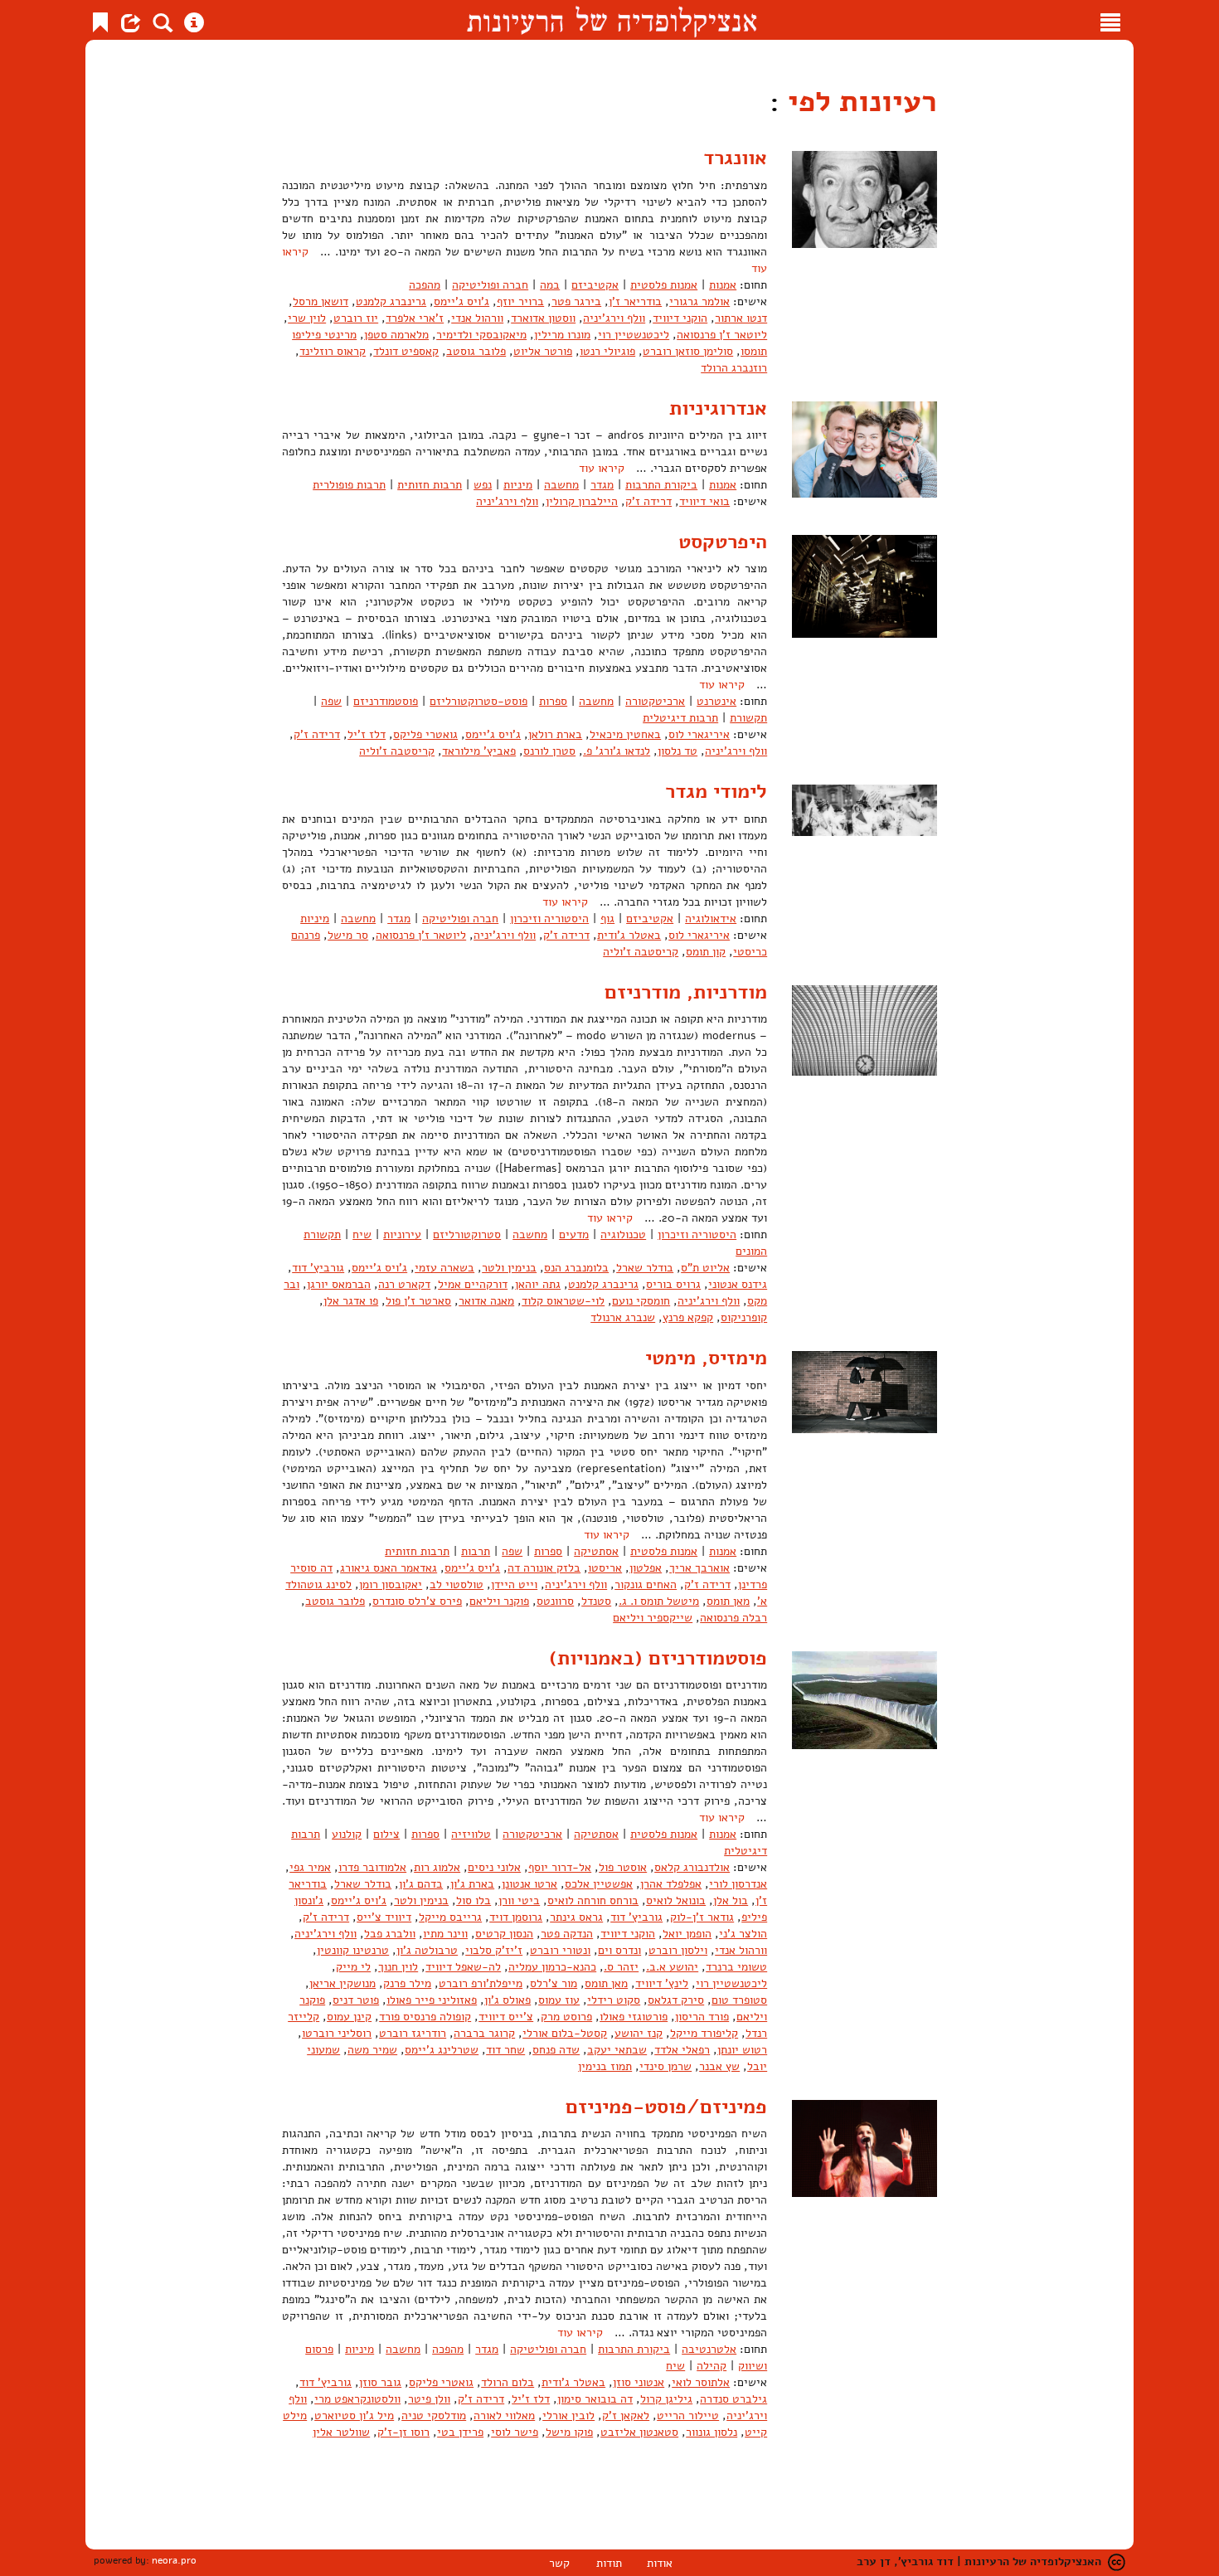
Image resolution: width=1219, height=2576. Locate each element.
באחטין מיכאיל (625, 734)
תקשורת (748, 718)
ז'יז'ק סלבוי (494, 1950)
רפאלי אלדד (682, 2050)
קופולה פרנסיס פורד (425, 2017)
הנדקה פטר (567, 1934)
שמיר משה (372, 2050)
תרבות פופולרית (349, 485)
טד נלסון (677, 751)
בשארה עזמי (444, 1268)
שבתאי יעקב (617, 2050)
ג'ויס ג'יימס (461, 301)
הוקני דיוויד (680, 318)
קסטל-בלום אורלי (565, 2033)
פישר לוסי (515, 2432)
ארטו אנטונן (529, 1884)
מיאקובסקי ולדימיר (481, 335)
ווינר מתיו (445, 1934)
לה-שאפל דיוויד (463, 1967)
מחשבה (561, 485)
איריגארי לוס (699, 734)
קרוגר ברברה (484, 2033)
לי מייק (353, 1967)
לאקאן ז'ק (626, 2416)
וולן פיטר (429, 2399)
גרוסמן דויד (516, 1917)
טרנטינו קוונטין (353, 1950)
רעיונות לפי (858, 102)
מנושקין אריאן (342, 1983)
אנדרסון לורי (738, 1884)
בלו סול (474, 1900)
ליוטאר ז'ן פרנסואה (722, 335)
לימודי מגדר (716, 791)
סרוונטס (555, 1601)
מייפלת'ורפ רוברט (481, 1983)
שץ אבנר (719, 2066)
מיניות (518, 485)
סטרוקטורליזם (467, 1235)
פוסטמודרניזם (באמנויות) (658, 1658)
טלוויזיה (471, 1834)
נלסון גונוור (711, 2432)
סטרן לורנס (549, 751)
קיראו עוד (602, 468)
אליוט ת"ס (705, 1268)
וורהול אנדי (477, 318)
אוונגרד (735, 158)
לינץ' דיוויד (662, 1983)
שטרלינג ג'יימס (442, 2050)
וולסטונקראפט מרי (357, 2399)
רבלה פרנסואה (733, 1618)
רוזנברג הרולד (734, 368)
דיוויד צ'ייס (384, 1917)
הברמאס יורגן (339, 1284)
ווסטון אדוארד (543, 318)
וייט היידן (514, 1584)
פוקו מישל (569, 2432)
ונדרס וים (619, 1950)
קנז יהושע (639, 2033)
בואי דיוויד (704, 501)
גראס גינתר (576, 1917)
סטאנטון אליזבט (639, 2432)
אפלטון (646, 1568)
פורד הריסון (702, 2017)
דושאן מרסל (321, 301)
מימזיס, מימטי (706, 1358)
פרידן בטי (460, 2432)
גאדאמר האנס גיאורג (389, 1568)
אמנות (723, 285)
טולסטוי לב (457, 1584)
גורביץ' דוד (318, 1268)
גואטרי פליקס (425, 734)
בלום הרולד (508, 2382)
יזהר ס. (621, 1967)
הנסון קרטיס (504, 1934)
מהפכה (425, 285)
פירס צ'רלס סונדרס (417, 1601)
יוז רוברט (356, 318)
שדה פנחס (556, 2050)
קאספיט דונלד (406, 351)
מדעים (574, 1235)
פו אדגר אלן (351, 1301)
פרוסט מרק (566, 2017)
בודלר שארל (645, 1268)
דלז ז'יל (367, 734)
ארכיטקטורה (655, 701)
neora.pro (174, 2560)
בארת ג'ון (472, 1884)
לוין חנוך (398, 1967)
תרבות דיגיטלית (680, 718)
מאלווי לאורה (504, 2416)
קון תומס (706, 952)
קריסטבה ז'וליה (397, 751)
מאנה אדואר (486, 1301)
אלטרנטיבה (709, 2349)
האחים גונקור (646, 1584)
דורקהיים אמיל (473, 1284)
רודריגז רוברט (413, 2033)
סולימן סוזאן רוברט (688, 351)
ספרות (553, 701)
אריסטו (605, 1568)
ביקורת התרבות (661, 485)
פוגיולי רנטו (607, 351)
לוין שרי (307, 318)
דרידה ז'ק (648, 501)
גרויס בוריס (673, 1284)
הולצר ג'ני (743, 1934)
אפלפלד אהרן (671, 1884)
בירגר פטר (576, 301)
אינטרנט (716, 701)
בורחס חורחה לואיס (593, 1900)
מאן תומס (728, 1601)
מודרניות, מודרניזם (686, 992)
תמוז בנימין (605, 2066)
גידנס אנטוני (738, 1284)
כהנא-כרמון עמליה (552, 1967)
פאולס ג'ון (508, 2000)
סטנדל (596, 1601)
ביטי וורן (519, 1900)
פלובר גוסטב (476, 351)
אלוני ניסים (494, 1867)
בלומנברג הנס (576, 1268)
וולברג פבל (390, 1934)
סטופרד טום (739, 2000)
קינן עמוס (349, 2017)
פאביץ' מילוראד (479, 751)
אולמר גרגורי (699, 301)
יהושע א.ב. (672, 1967)
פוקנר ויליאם (499, 1601)
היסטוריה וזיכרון (549, 919)
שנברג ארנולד (623, 1317)
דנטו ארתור (741, 318)
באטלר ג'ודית (629, 935)
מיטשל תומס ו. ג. (659, 1601)
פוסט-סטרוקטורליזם (478, 701)
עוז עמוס (559, 2000)
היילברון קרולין (582, 501)
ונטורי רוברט (560, 1950)
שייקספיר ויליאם (653, 1618)
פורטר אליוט (543, 351)
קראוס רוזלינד (333, 351)
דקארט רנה (404, 1284)
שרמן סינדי (665, 2066)
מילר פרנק (407, 1983)
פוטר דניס (356, 2000)
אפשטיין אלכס (599, 1884)
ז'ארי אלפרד (415, 318)
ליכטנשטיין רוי (634, 335)
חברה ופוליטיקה (490, 285)
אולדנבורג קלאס (692, 1867)
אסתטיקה (596, 1551)
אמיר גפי (310, 1867)
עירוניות (402, 1235)
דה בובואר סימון (595, 2399)
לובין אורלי (568, 2416)
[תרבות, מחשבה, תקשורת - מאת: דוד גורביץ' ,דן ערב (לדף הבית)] (612, 20)
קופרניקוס (744, 1317)
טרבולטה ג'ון (427, 1950)
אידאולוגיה (711, 919)
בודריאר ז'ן (635, 301)
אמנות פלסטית (664, 285)
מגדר (602, 485)
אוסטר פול (623, 1867)
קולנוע (347, 1834)
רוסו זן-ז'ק (403, 2432)
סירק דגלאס (676, 2000)
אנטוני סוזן (639, 2382)
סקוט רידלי (614, 2000)
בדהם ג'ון (421, 1884)
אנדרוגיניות (718, 408)
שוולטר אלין (341, 2432)
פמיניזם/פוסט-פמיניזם (666, 2107)
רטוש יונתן (742, 2050)
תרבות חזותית (430, 485)
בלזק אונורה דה (544, 1568)
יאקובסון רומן (391, 1584)
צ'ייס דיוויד (506, 2017)
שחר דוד (505, 2050)
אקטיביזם (595, 285)
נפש (483, 485)
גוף (607, 919)
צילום (386, 1834)
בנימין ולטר (509, 1268)
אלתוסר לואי (701, 2382)
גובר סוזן (380, 2382)
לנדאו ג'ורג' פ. (617, 751)
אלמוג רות (437, 1867)
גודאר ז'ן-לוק (702, 1917)
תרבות (476, 1551)
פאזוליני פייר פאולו (432, 2000)
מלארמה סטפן (396, 335)
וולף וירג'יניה (614, 318)
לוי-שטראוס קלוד (563, 1301)
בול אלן (731, 1900)
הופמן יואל (687, 1934)
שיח (362, 1235)
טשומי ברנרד (736, 1967)
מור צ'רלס (554, 1983)
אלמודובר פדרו (372, 1867)
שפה (331, 701)
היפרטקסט (723, 542)
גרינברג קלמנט (391, 301)
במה (550, 285)
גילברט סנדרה (733, 2399)
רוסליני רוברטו (337, 2033)
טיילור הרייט (688, 2416)
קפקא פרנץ (688, 1317)
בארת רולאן (555, 734)
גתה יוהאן (538, 1284)
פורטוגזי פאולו (634, 2017)
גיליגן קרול (666, 2399)
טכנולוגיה (623, 1235)
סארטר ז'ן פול (418, 1301)
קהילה (711, 2366)
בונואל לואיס (676, 1900)
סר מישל (348, 935)
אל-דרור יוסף (560, 1867)
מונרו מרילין (562, 335)
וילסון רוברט (678, 1950)
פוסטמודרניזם (386, 701)
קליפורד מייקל (704, 2033)
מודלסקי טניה (434, 2416)
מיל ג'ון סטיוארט (354, 2416)
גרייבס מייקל (450, 1917)
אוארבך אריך (699, 1568)
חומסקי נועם (641, 1301)
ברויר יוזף (520, 301)
